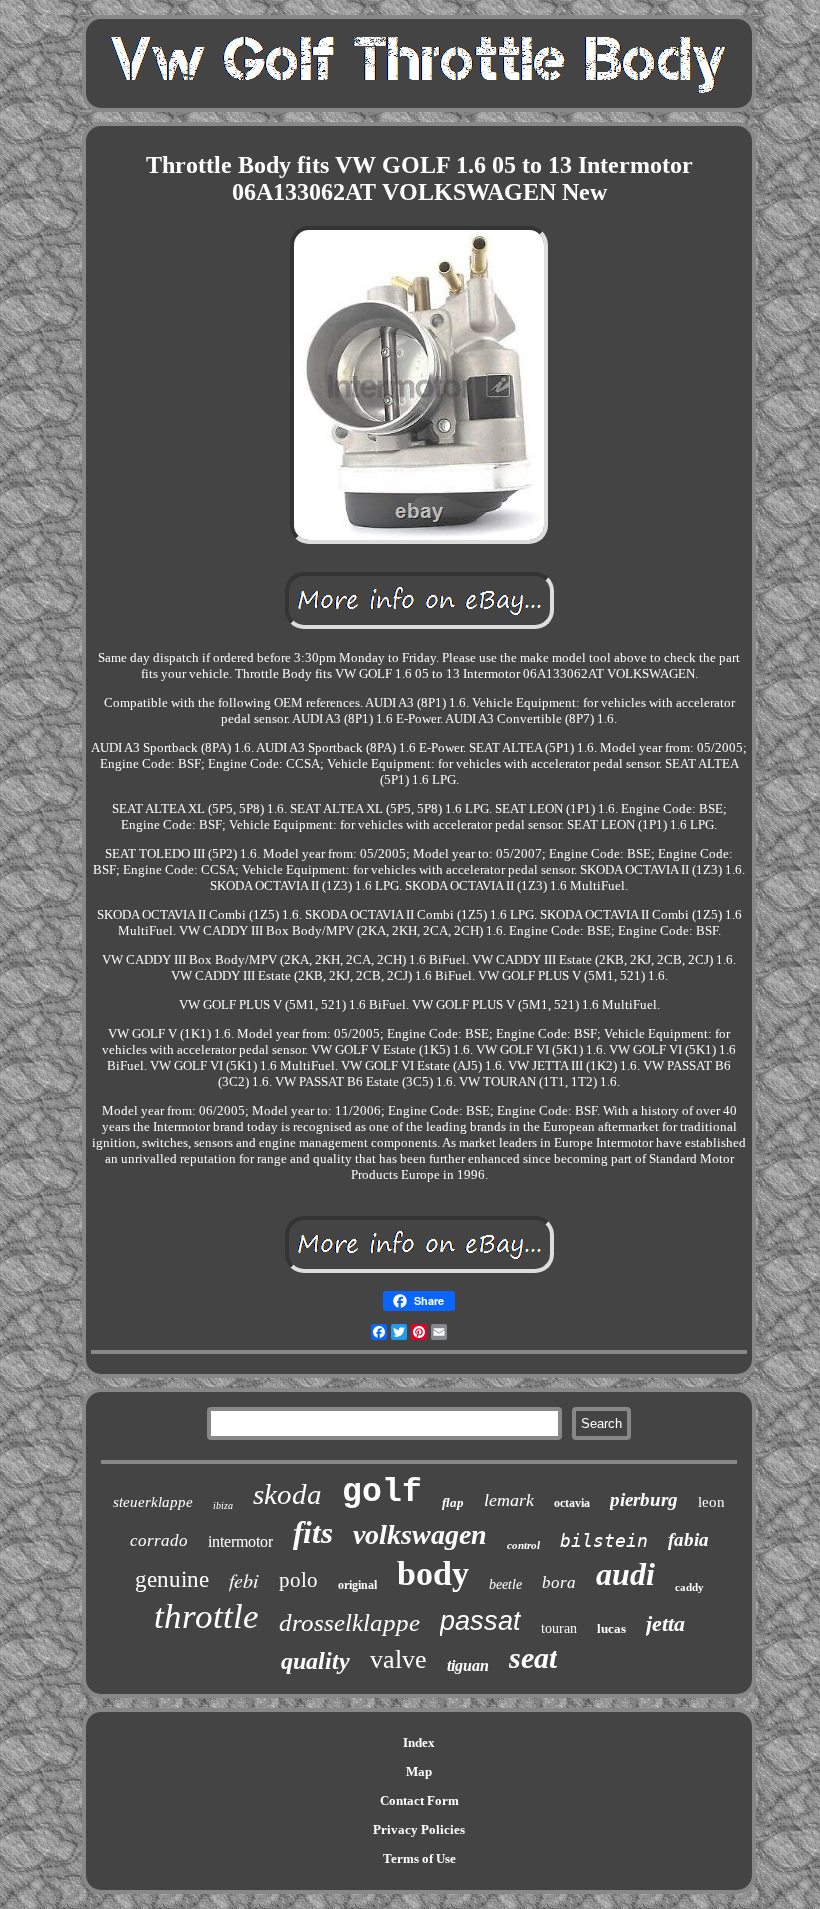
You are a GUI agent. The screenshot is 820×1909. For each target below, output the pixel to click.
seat (533, 1657)
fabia (688, 1539)
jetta (665, 1623)
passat (480, 1621)
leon (711, 1502)
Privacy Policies (419, 1829)
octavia (572, 1503)
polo (298, 1580)
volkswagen (420, 1534)
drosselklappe (349, 1622)
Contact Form (419, 1800)
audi (625, 1574)
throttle (206, 1616)
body (433, 1573)
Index (419, 1742)
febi (244, 1580)
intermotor (240, 1541)
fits (313, 1532)
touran (559, 1628)
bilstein (604, 1540)
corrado (159, 1540)
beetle (505, 1584)
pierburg (644, 1499)
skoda (287, 1494)
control (523, 1545)
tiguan (468, 1665)
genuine (172, 1579)
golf (382, 1492)
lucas (611, 1628)
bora (559, 1582)
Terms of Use (419, 1858)
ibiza (223, 1505)
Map (419, 1771)
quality (315, 1661)
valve (398, 1659)
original (357, 1585)
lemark (509, 1500)
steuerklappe (153, 1502)
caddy (689, 1587)
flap (453, 1502)
